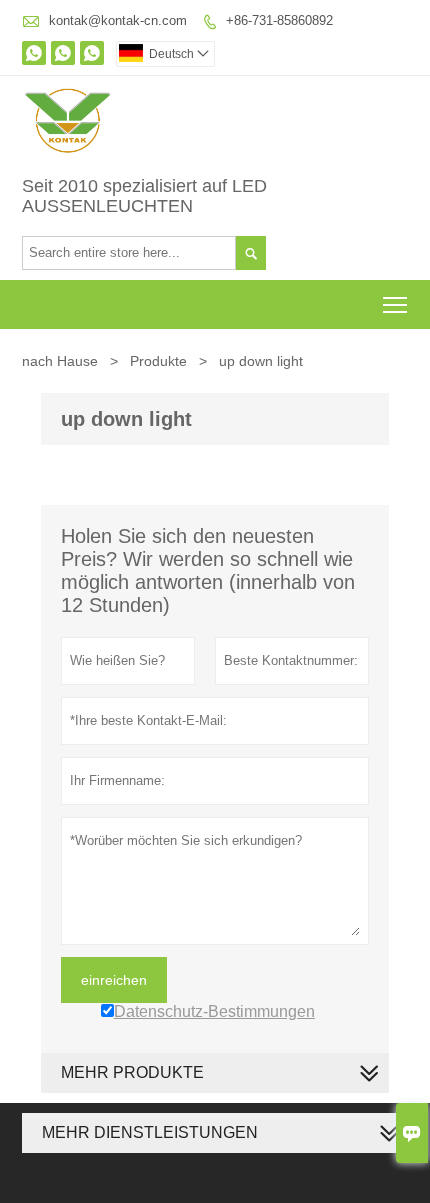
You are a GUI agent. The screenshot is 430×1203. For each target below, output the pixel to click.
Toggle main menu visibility (395, 304)
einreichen (114, 980)
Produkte (158, 361)
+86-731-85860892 (279, 20)
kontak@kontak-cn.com (118, 20)
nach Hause (60, 361)
